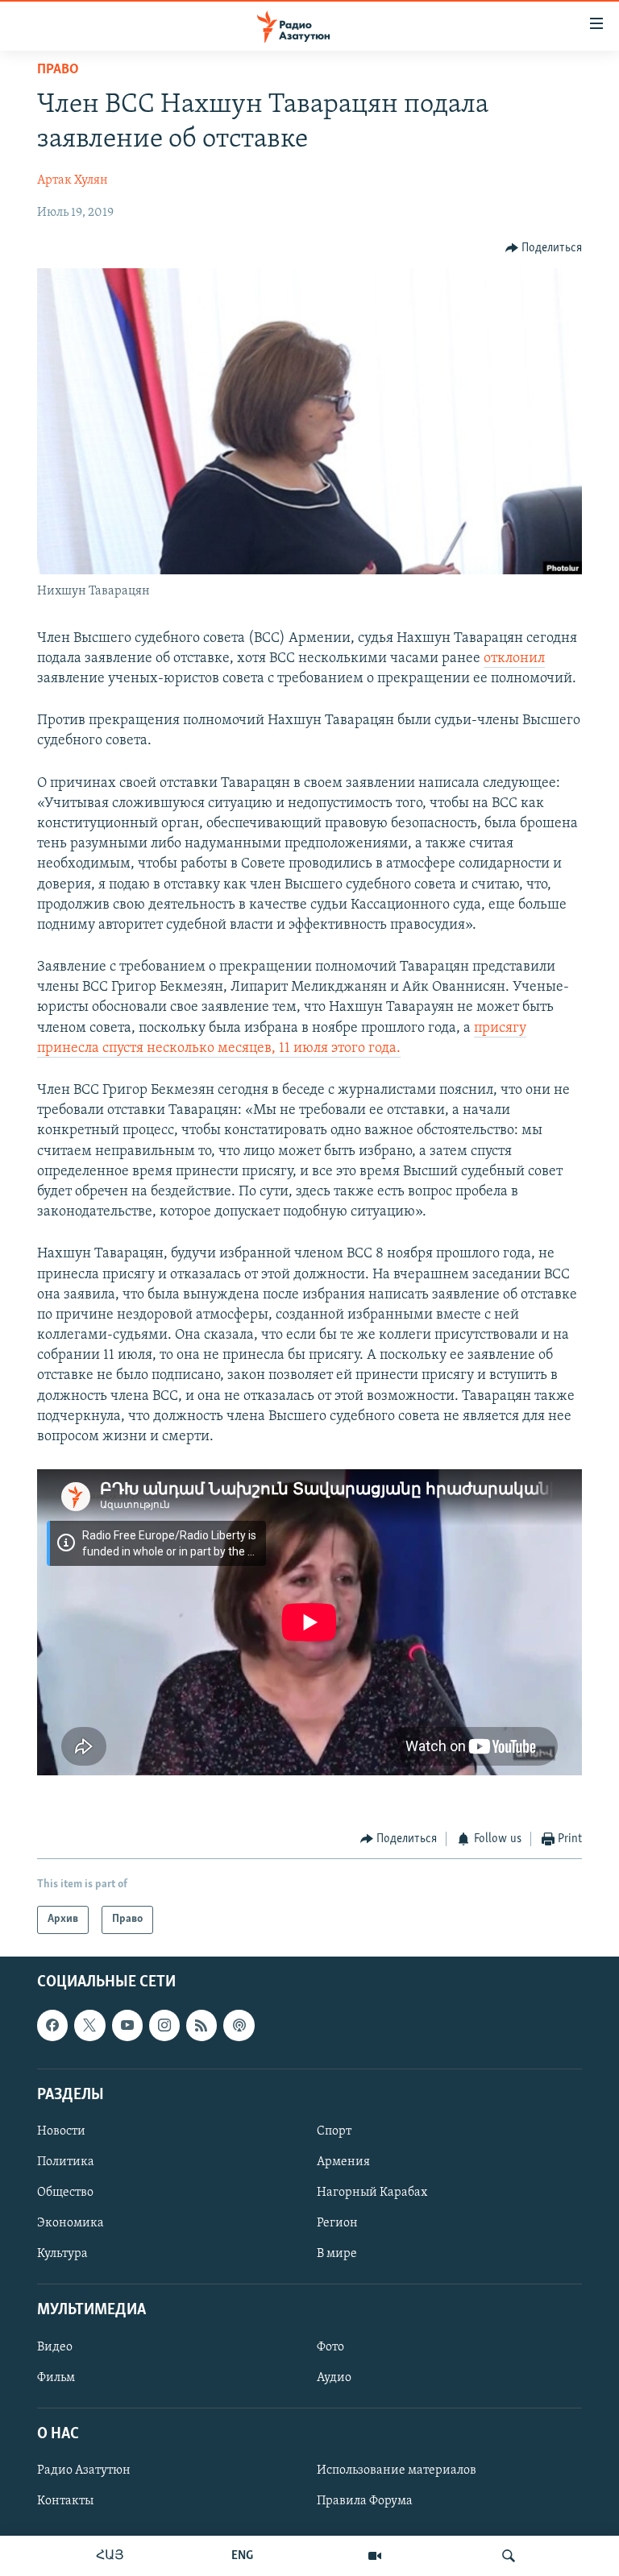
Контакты (65, 2501)
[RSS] (201, 2025)
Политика (66, 2162)
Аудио (334, 2377)
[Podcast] (239, 2025)
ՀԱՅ (110, 2556)
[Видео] (375, 2556)
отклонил (514, 659)
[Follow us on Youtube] (127, 2025)
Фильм (56, 2377)
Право (58, 70)
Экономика (71, 2223)
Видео (55, 2346)
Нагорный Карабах (372, 2193)
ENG (242, 2556)
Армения (343, 2162)
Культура (62, 2254)
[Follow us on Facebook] (52, 2025)
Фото (330, 2346)
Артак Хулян (73, 180)
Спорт (334, 2131)
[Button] (544, 248)
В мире (337, 2254)
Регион (337, 2223)
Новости (61, 2131)
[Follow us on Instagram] (164, 2025)
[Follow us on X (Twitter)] (89, 2025)
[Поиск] (509, 2556)
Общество (65, 2193)
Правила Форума (365, 2501)
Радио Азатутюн (84, 2470)
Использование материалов (397, 2470)
